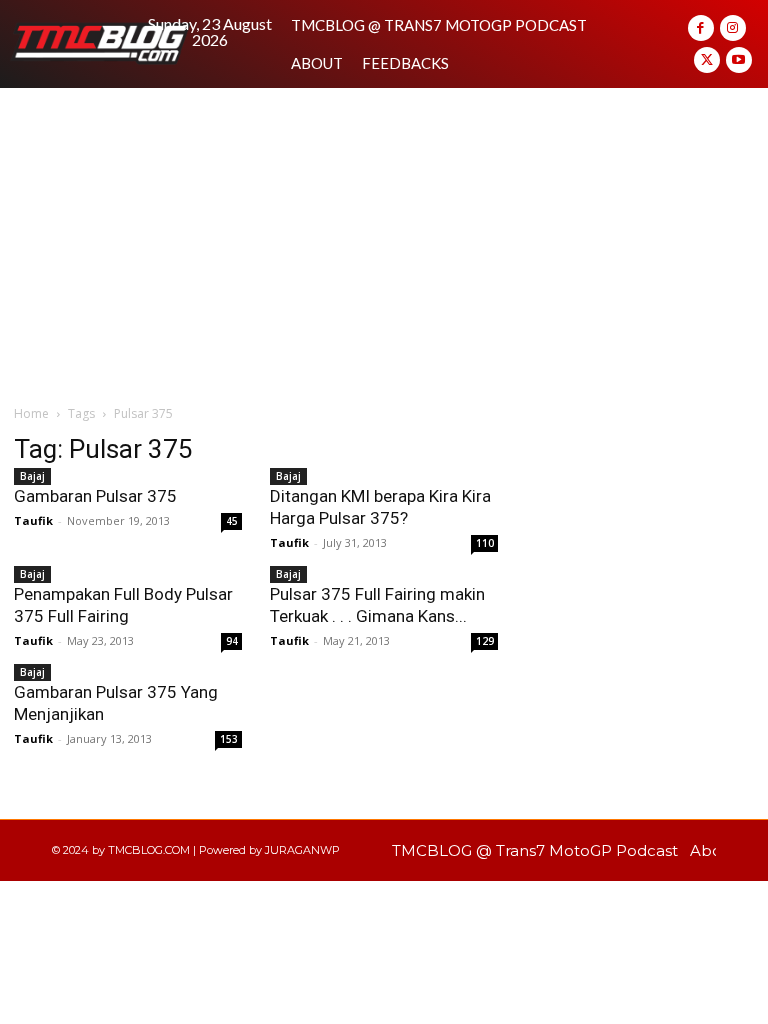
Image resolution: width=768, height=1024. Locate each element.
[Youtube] (739, 60)
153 (229, 739)
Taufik (289, 542)
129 (485, 641)
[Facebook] (701, 28)
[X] (707, 60)
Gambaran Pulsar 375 (95, 496)
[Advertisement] (384, 238)
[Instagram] (733, 28)
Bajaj (288, 476)
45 (232, 521)
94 (232, 641)
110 (485, 543)
